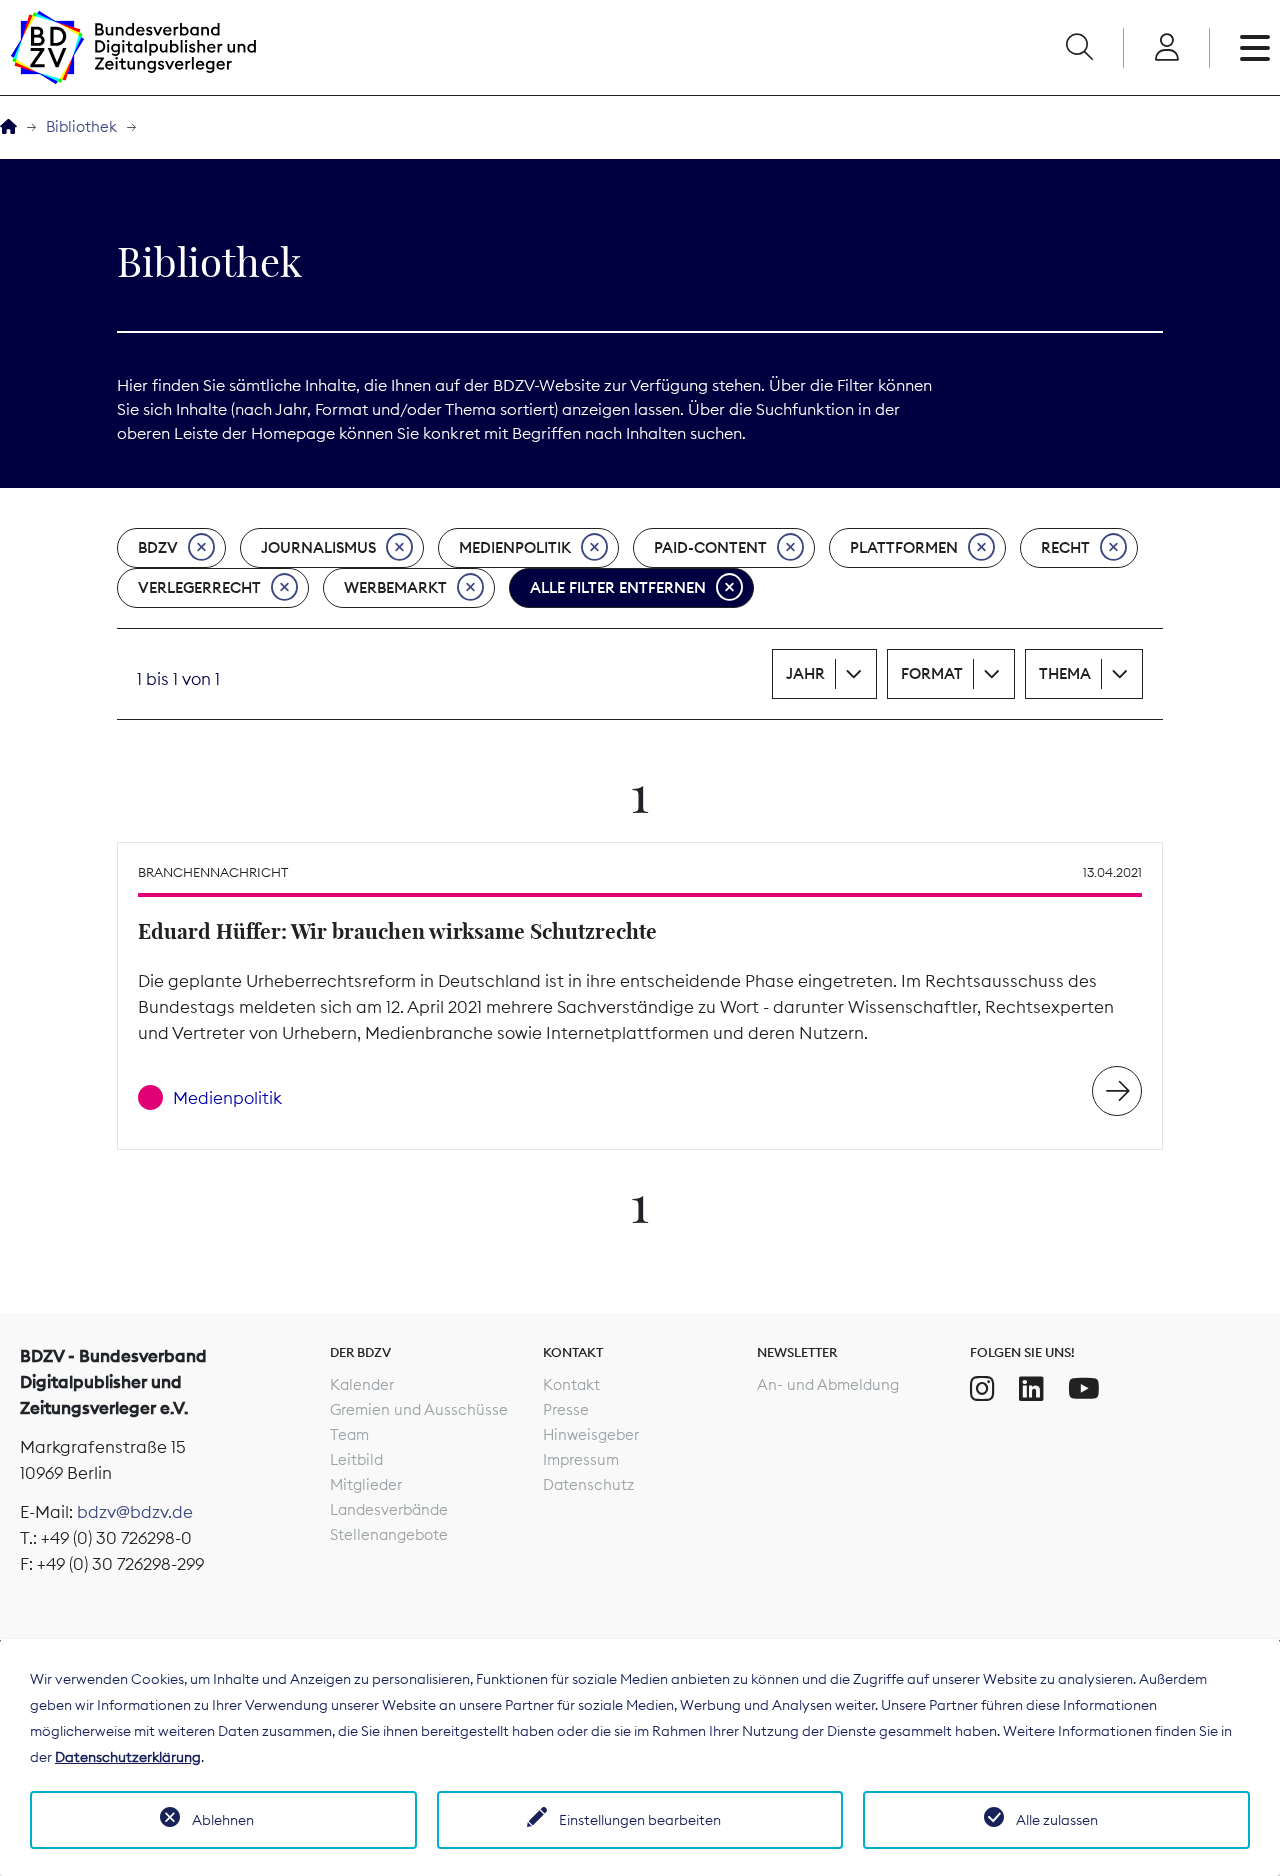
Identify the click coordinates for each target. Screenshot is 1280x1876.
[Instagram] (982, 1389)
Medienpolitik (515, 547)
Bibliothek (81, 126)
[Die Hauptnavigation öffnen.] (1255, 48)
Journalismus (318, 547)
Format (932, 673)
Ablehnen (223, 1820)
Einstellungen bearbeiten (640, 1820)
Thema (1065, 673)
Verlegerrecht (199, 587)
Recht (1065, 547)
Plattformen (904, 547)
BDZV (158, 547)
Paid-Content (710, 547)
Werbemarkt (395, 587)
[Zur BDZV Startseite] (8, 127)
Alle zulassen (1057, 1820)
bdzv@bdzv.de (135, 1512)
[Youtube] (1084, 1389)
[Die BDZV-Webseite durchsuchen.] (1079, 48)
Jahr (805, 673)
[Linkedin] (1031, 1389)
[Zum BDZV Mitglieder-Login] (1166, 48)
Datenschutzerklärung (128, 1757)
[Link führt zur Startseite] (133, 47)
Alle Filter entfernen (618, 587)
